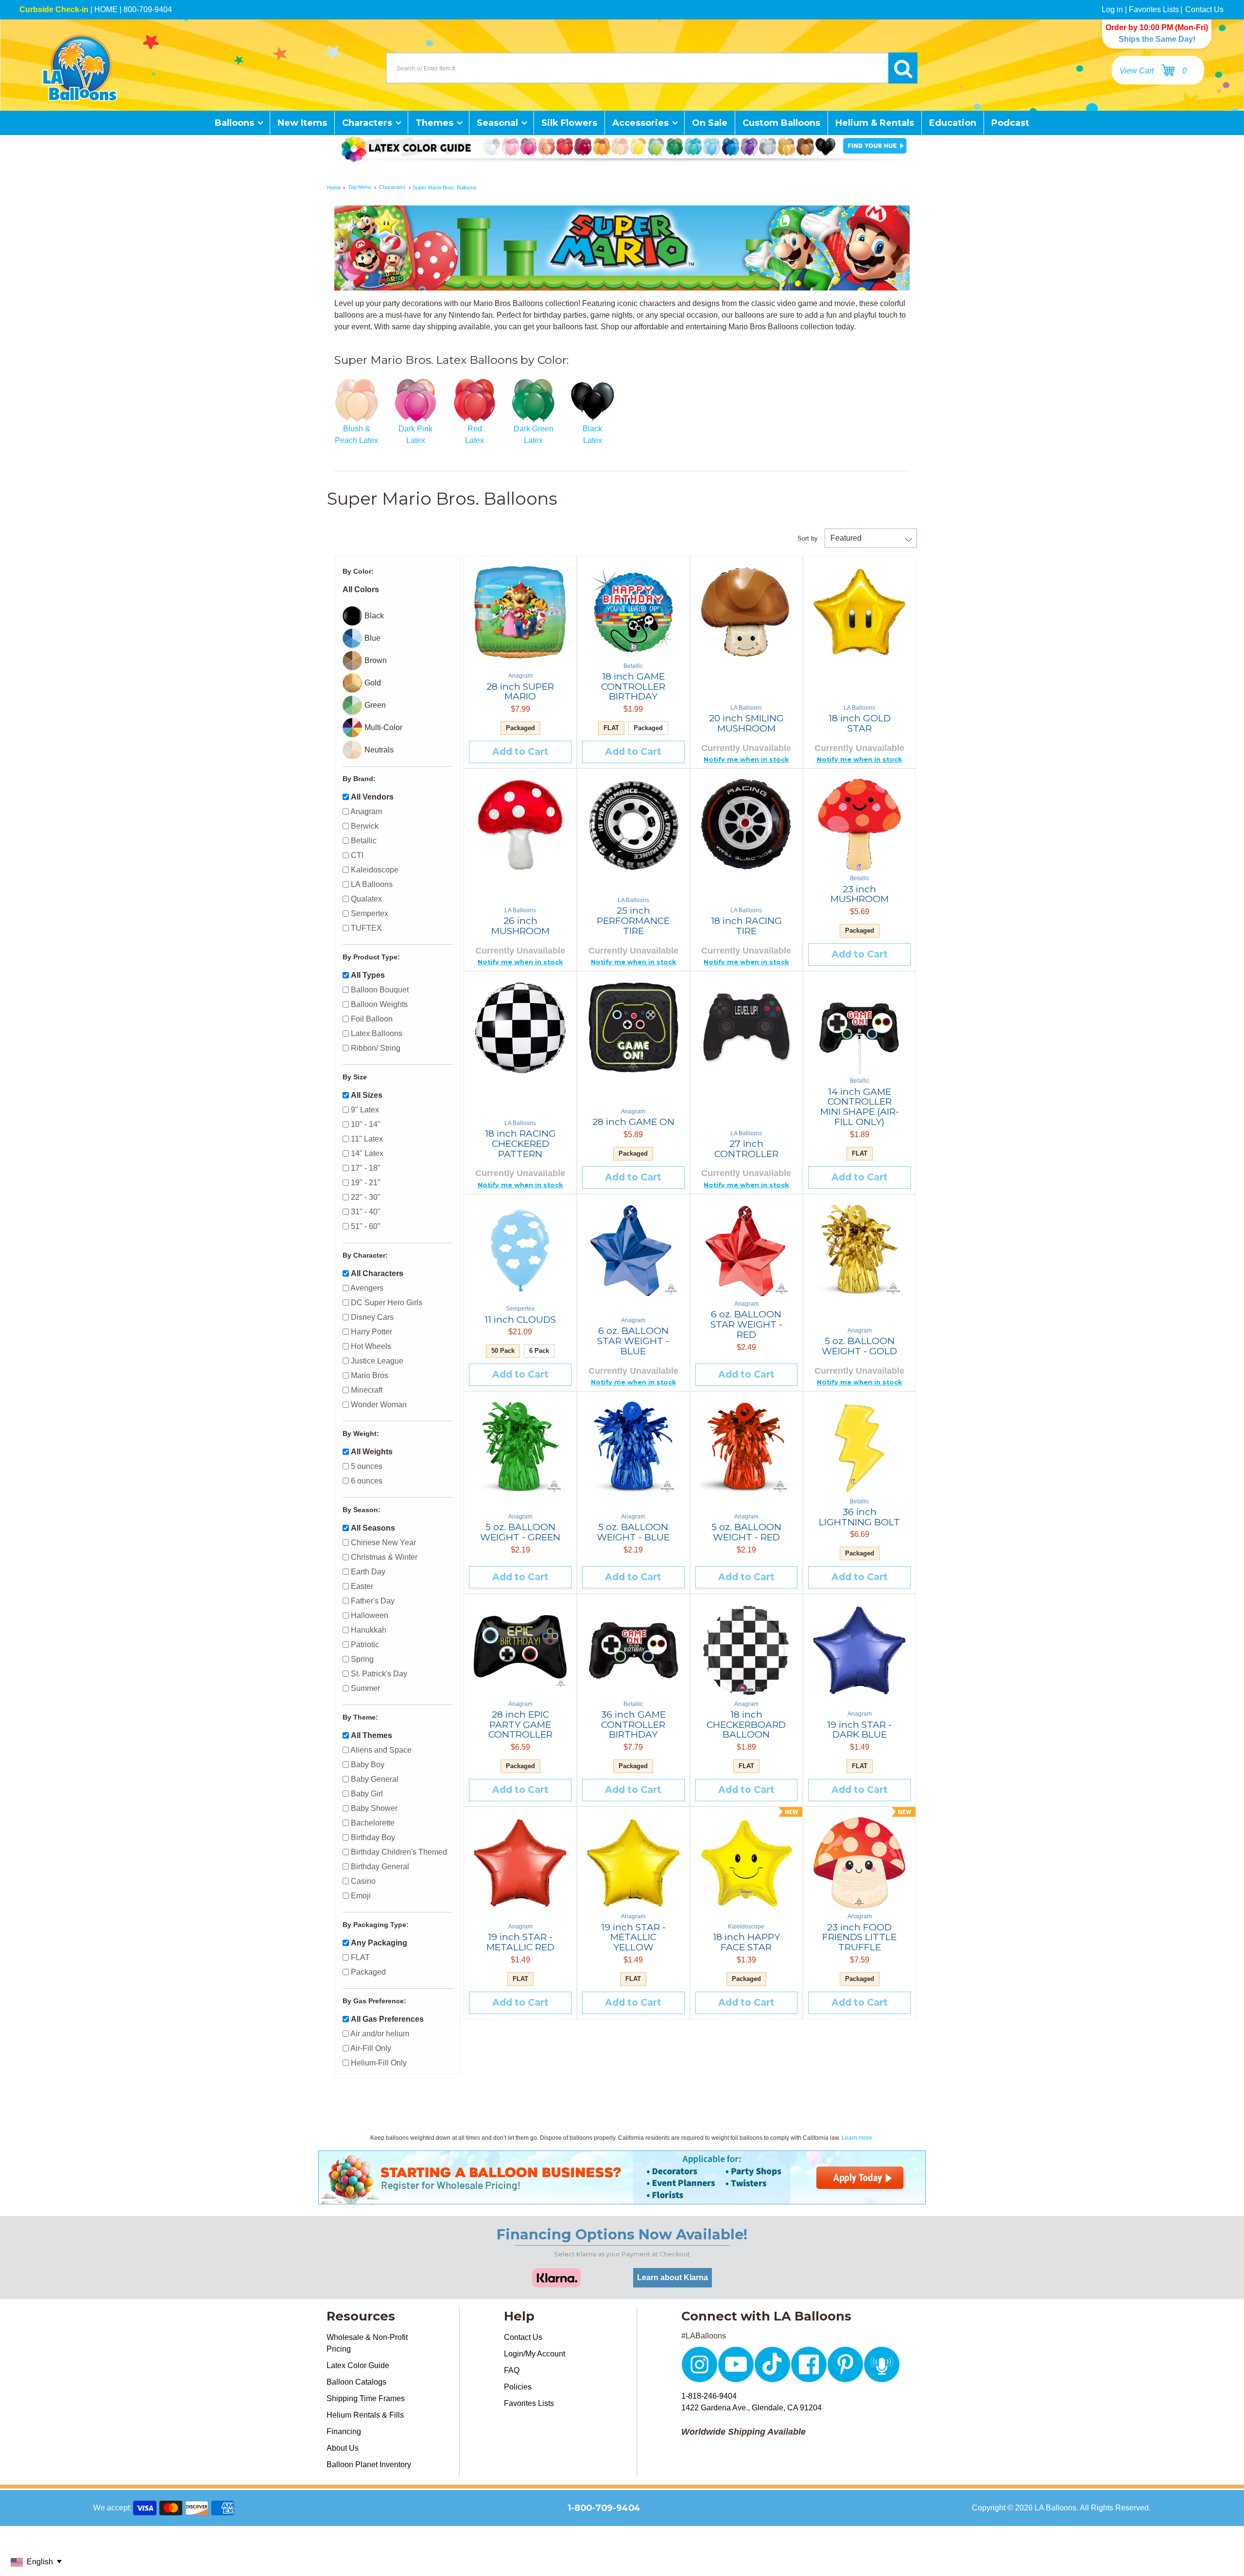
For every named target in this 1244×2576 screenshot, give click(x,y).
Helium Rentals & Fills (365, 2415)
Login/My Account (535, 2354)
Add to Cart (520, 751)
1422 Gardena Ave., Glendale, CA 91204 (752, 2408)
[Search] (903, 68)
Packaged (520, 728)
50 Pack (503, 1351)
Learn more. (858, 2138)
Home (334, 188)
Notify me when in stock (746, 759)
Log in (1112, 9)
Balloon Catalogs (356, 2382)
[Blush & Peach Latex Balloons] (356, 401)
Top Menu (360, 188)
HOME (106, 9)
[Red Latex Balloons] (475, 401)
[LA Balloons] (80, 68)
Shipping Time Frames (366, 2398)
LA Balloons (1055, 2508)
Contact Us (1204, 9)
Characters (392, 188)
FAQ (512, 2370)
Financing (344, 2431)
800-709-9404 (148, 9)
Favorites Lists (1154, 9)
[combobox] (637, 68)
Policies (518, 2387)
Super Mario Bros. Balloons (445, 188)
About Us (343, 2448)
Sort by (808, 538)
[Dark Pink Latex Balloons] (415, 401)
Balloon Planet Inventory (369, 2465)
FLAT (611, 728)
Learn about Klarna (673, 2277)
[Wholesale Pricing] (622, 2198)
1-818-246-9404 (709, 2396)
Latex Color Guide (358, 2365)
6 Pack (539, 1351)
